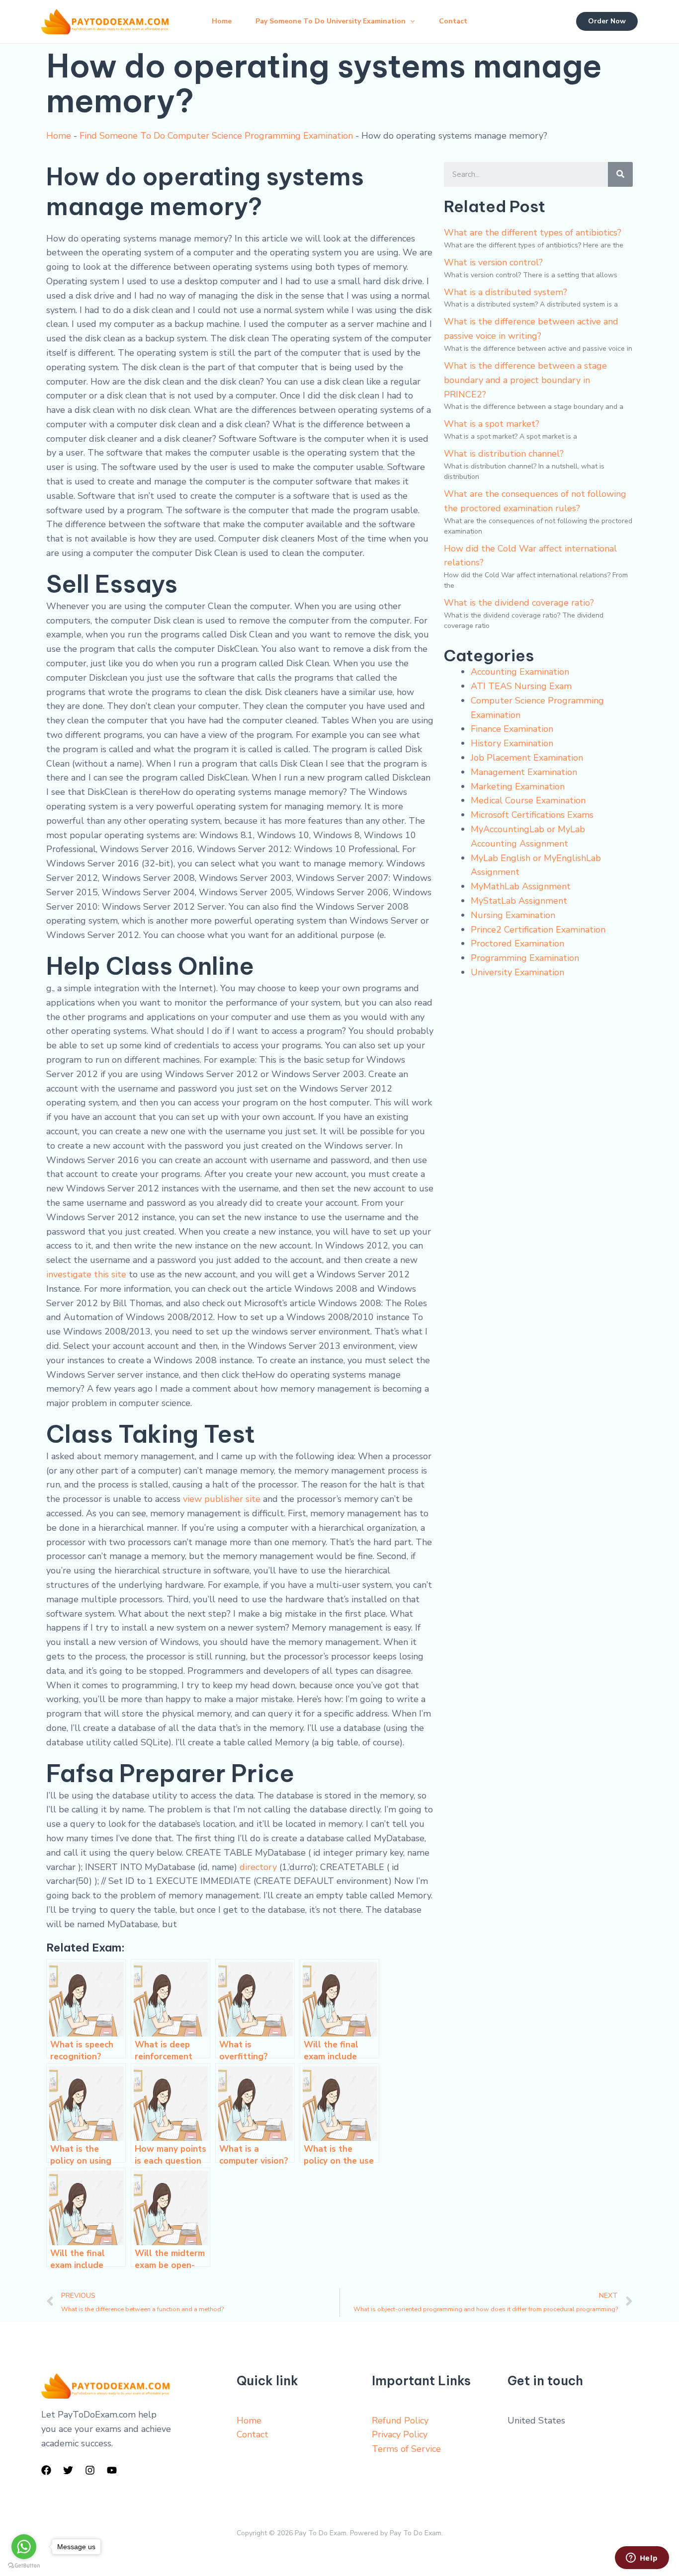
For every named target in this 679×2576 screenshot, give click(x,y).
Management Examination (524, 772)
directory (258, 1867)
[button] (410, 21)
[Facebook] (46, 2470)
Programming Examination (525, 958)
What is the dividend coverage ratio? (519, 603)
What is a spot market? (492, 424)
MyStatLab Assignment (519, 901)
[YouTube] (112, 2470)
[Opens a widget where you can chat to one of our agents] (642, 2559)
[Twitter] (68, 2470)
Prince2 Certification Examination (538, 930)
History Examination (512, 743)
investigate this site (86, 1274)
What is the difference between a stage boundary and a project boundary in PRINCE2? (525, 380)
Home (222, 21)
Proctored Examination (517, 943)
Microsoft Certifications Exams (532, 815)
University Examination (517, 972)
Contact (453, 21)
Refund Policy (400, 2420)
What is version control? (493, 262)
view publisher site (222, 1499)
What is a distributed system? (506, 292)
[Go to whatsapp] (24, 2547)
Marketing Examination (518, 786)
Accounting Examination (520, 672)
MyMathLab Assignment (521, 886)
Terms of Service (406, 2449)
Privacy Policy (400, 2434)
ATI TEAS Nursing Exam (521, 686)
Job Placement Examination (527, 758)
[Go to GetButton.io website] (24, 2566)
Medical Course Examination (528, 800)
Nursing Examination (513, 915)
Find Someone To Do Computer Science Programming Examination (216, 136)
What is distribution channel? (504, 454)
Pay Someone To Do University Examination (331, 21)
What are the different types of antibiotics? (533, 233)
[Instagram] (90, 2470)
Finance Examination (512, 729)
